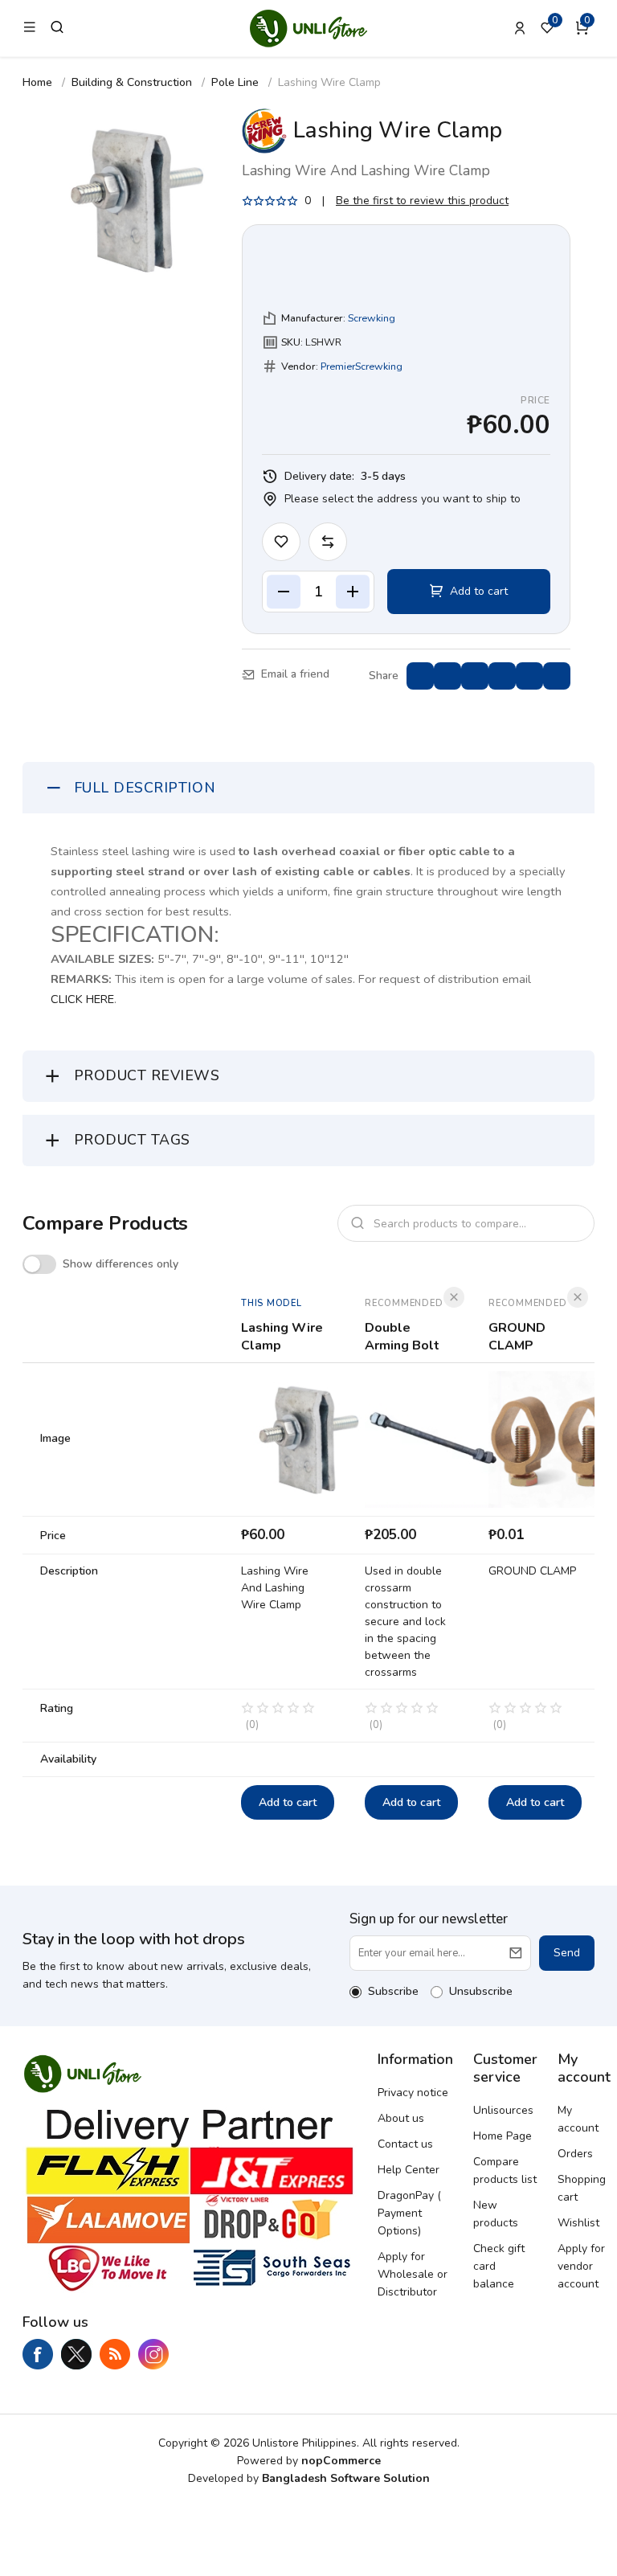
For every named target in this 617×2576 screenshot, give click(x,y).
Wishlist (578, 2223)
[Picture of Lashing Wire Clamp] (138, 200)
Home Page (503, 2136)
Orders (575, 2154)
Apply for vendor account (581, 2266)
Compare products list (505, 2171)
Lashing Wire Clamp (282, 1337)
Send (567, 1953)
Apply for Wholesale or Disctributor (413, 2274)
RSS (115, 2354)
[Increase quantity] (353, 592)
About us (401, 2118)
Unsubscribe (481, 1991)
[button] (585, 28)
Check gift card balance (499, 2266)
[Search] (57, 27)
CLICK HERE (82, 999)
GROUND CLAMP (517, 1337)
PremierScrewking (362, 366)
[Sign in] (520, 28)
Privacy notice (413, 2093)
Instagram (153, 2354)
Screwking (372, 318)
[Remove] (454, 1297)
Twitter (76, 2354)
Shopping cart (582, 2188)
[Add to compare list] (328, 542)
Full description (145, 788)
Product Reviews (147, 1075)
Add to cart (288, 1802)
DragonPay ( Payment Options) (409, 2213)
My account (578, 2119)
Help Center (409, 2170)
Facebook (38, 2354)
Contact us (405, 2144)
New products (496, 2214)
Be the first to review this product (422, 201)
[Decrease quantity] (284, 592)
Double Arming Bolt (402, 1337)
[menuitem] (415, 2093)
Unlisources (503, 2110)
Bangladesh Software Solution (346, 2478)
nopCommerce (341, 2461)
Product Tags (132, 1140)
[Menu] (30, 28)
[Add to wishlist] (281, 542)
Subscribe (393, 1991)
